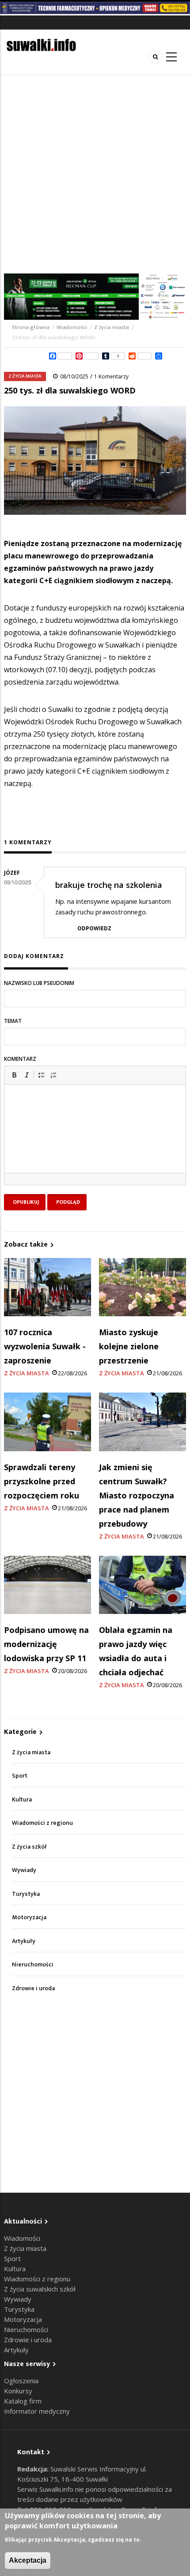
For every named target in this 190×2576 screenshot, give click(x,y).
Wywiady (24, 1870)
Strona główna (31, 327)
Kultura (22, 1799)
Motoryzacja (29, 1917)
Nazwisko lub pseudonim (39, 983)
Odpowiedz (94, 928)
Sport (20, 1776)
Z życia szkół (29, 1847)
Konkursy (18, 2391)
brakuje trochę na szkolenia (109, 885)
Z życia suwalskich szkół (40, 2289)
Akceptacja (28, 2560)
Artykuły (24, 1941)
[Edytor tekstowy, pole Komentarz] (95, 1140)
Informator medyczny (37, 2411)
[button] (14, 1075)
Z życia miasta (112, 327)
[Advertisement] (95, 174)
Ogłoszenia (21, 2381)
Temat (13, 1021)
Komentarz (20, 1059)
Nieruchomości (33, 1964)
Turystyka (26, 1894)
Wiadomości (72, 327)
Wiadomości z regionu (42, 1823)
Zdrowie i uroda (33, 1988)
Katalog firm (23, 2401)
